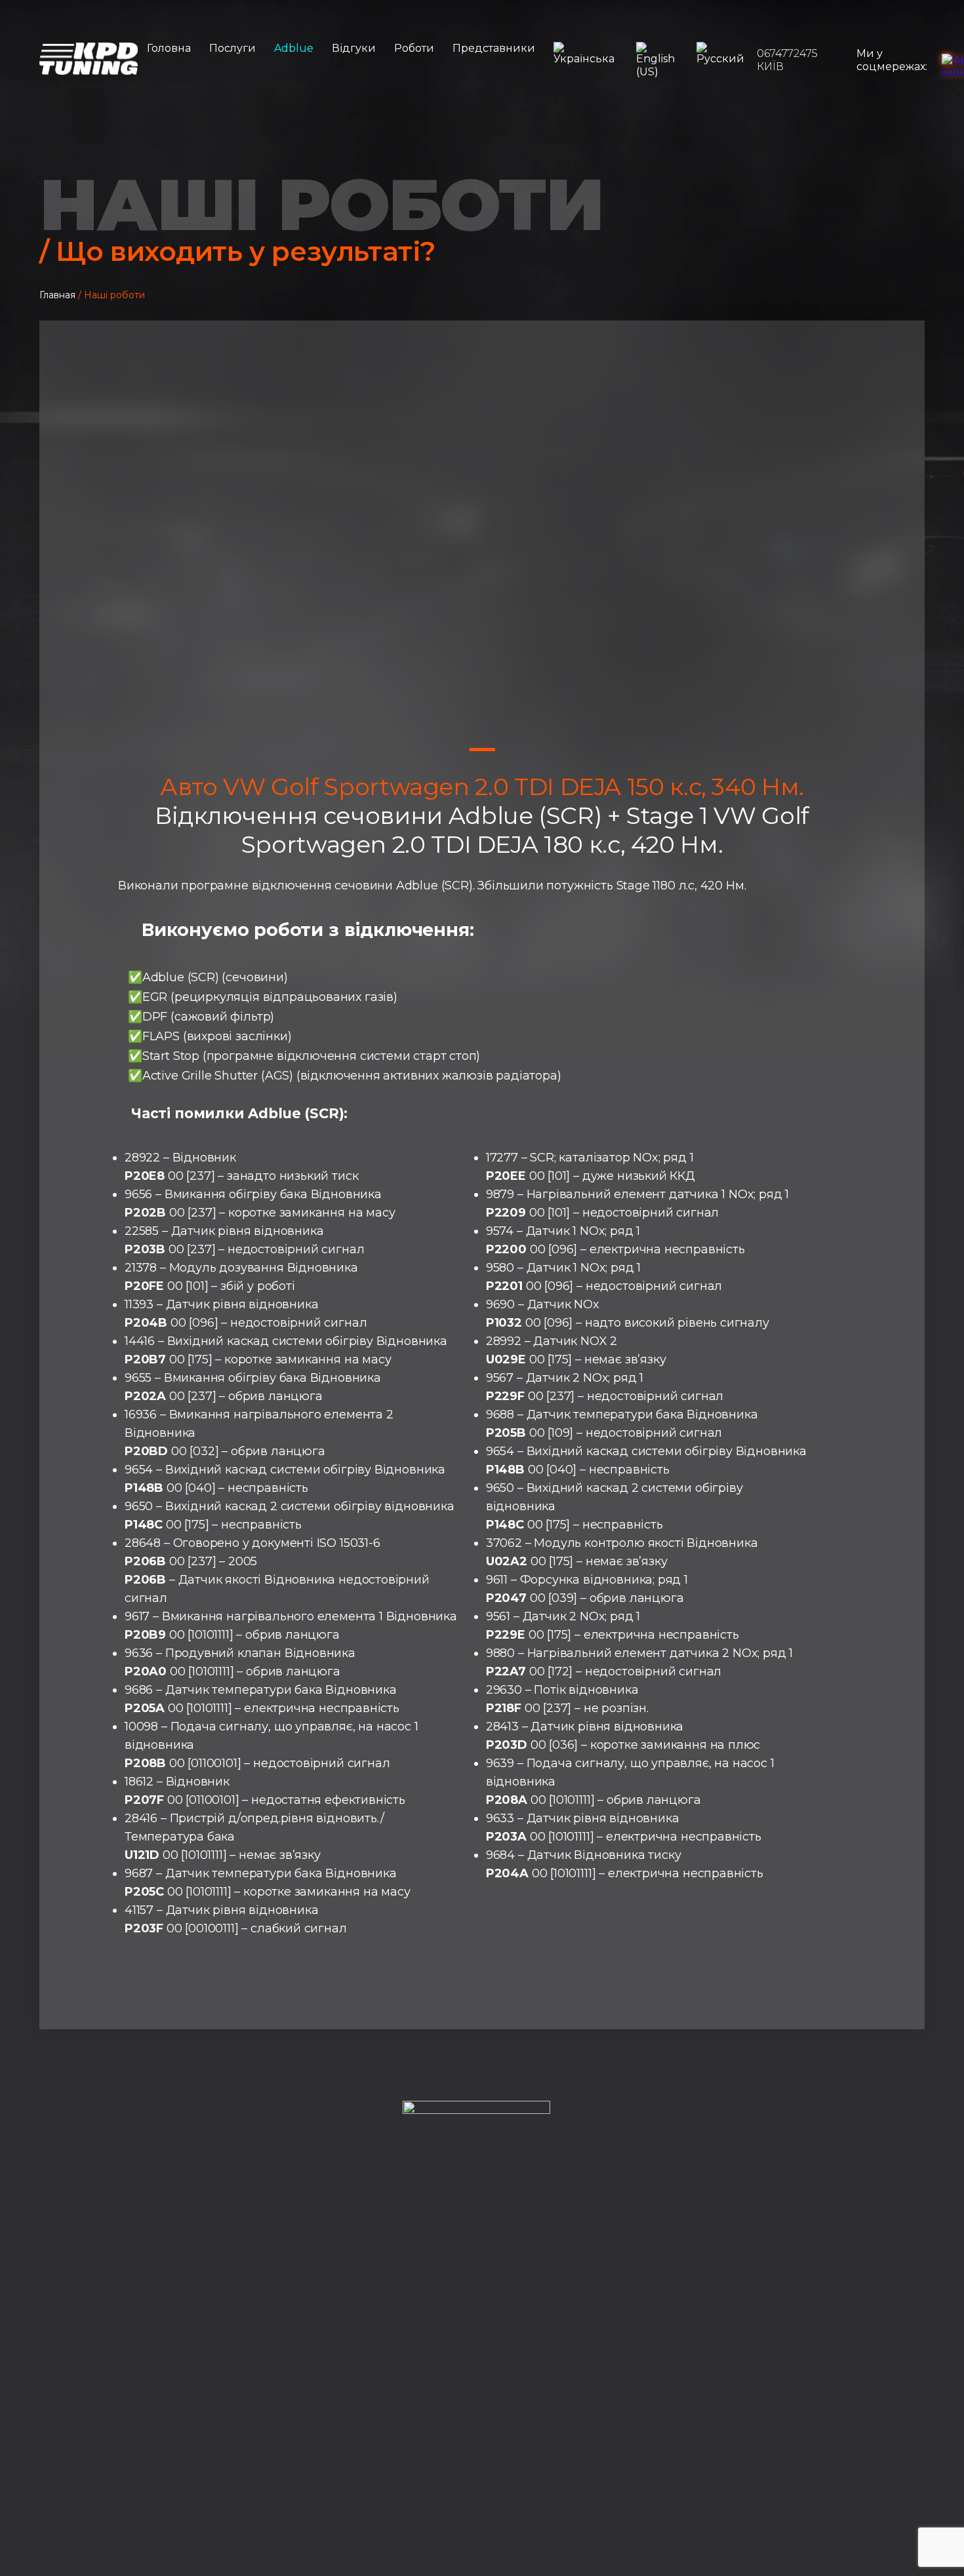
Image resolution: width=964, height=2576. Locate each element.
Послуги (232, 48)
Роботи (414, 48)
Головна (169, 48)
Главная (57, 295)
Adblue (294, 48)
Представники (494, 48)
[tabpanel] (482, 547)
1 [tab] (482, 750)
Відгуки (354, 48)
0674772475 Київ (787, 60)
